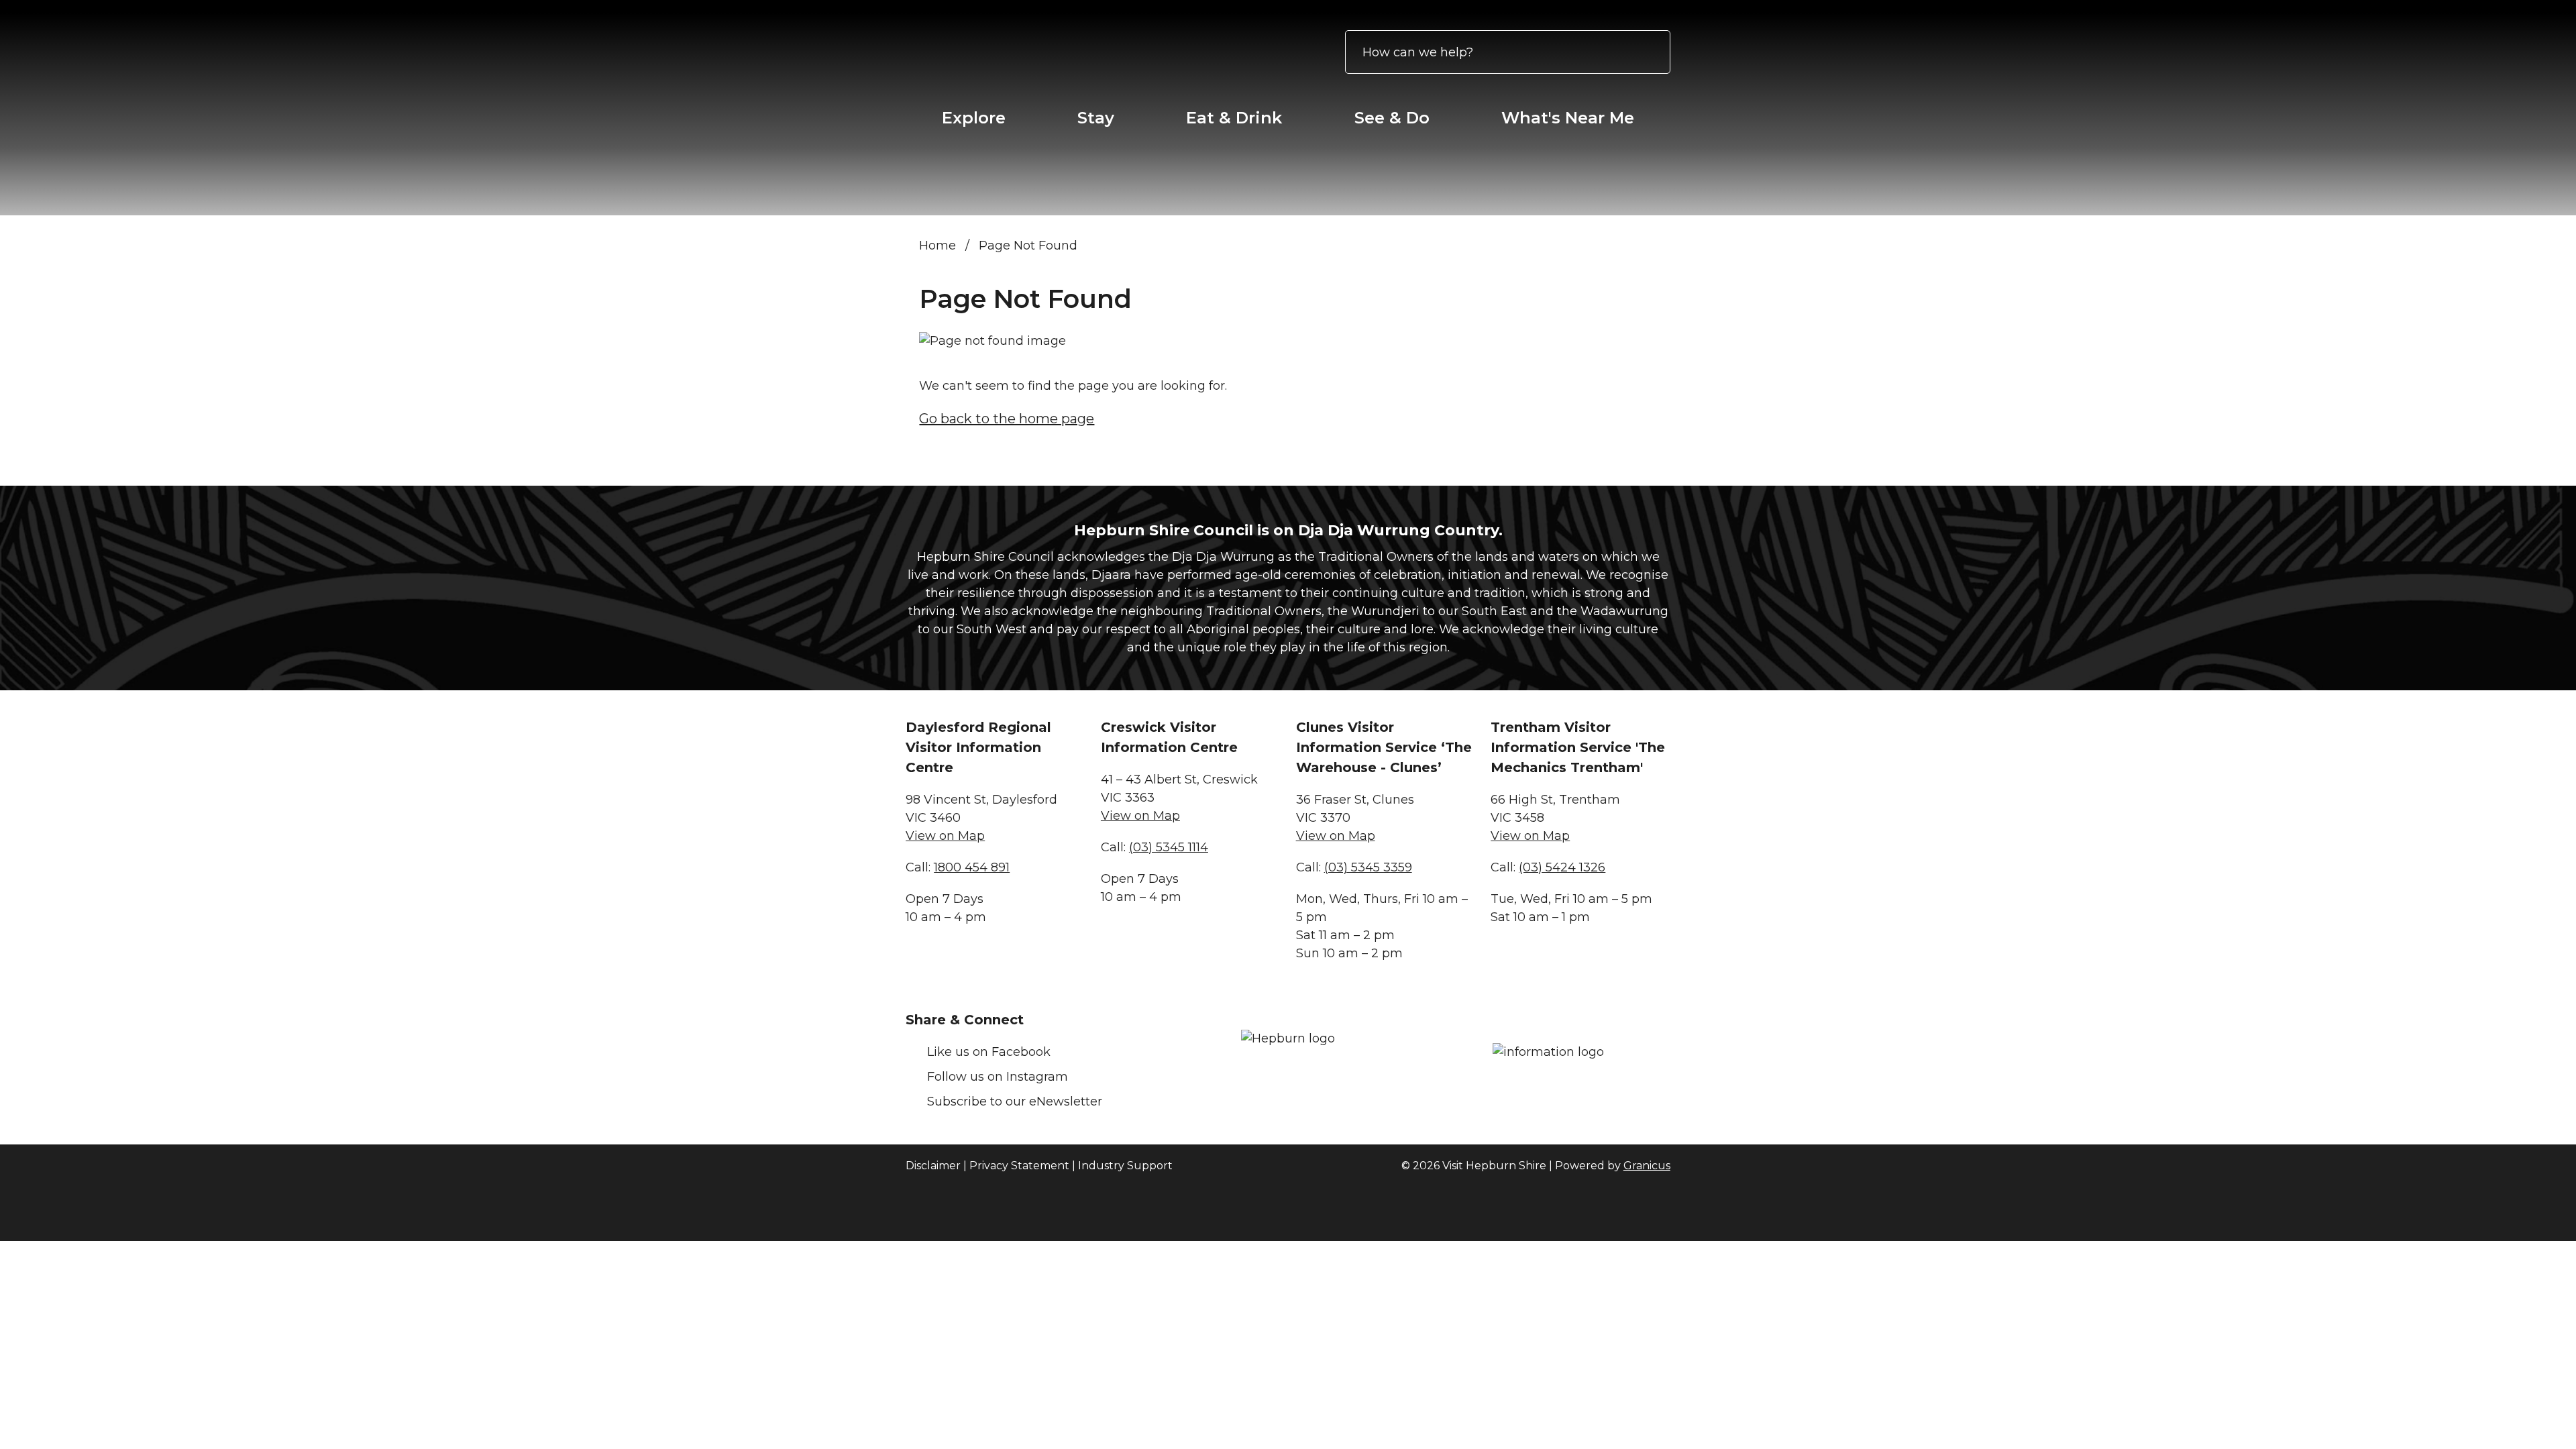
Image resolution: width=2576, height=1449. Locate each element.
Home (937, 246)
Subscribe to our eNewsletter (1015, 1102)
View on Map (945, 836)
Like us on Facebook (989, 1052)
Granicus (1647, 1166)
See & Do (1392, 118)
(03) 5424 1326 (1562, 867)
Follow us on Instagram (998, 1077)
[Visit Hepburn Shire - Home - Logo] (1010, 52)
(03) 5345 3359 (1368, 867)
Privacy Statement (1019, 1166)
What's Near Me (1568, 118)
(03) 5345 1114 (1169, 847)
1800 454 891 (972, 867)
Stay (1096, 118)
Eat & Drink (1234, 118)
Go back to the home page (1007, 419)
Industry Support (1125, 1166)
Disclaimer (933, 1166)
